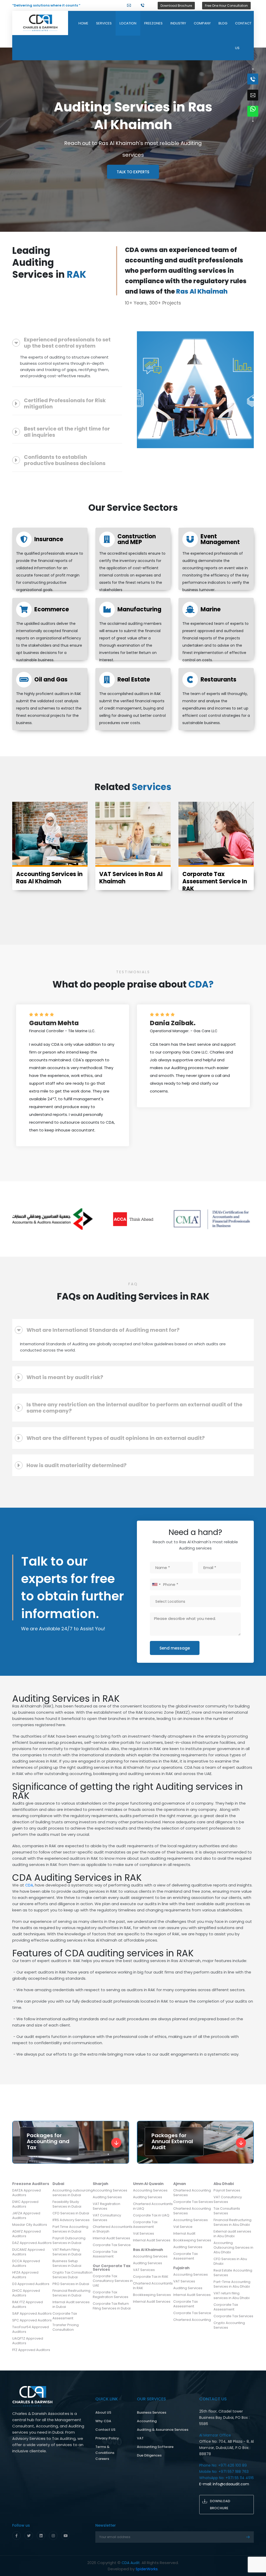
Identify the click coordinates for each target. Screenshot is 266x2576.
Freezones (153, 23)
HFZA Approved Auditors (25, 2275)
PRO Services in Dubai (71, 2284)
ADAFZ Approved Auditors (26, 2234)
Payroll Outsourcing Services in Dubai (69, 2240)
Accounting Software (155, 2447)
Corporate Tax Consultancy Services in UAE (113, 2281)
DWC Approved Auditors (25, 2204)
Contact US (105, 2430)
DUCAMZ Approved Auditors (28, 2252)
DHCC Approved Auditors (26, 2293)
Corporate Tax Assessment (65, 2316)
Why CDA (103, 2421)
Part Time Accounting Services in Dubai (70, 2229)
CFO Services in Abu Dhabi (230, 2261)
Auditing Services (107, 2197)
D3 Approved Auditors (31, 2284)
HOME (83, 23)
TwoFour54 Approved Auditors (31, 2329)
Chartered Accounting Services (192, 2193)
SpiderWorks (147, 2569)
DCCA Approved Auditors (26, 2263)
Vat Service (183, 2227)
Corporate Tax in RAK (151, 2277)
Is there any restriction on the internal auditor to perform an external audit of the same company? (134, 1408)
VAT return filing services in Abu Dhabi (232, 2296)
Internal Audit (184, 2233)
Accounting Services (110, 2190)
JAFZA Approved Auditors (26, 2216)
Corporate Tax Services (193, 2202)
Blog (223, 23)
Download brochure (220, 2505)
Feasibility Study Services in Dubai (67, 2204)
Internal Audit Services (111, 2238)
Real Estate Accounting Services (233, 2273)
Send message (175, 1648)
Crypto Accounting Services (229, 2325)
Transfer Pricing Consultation (66, 2327)
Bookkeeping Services (152, 2295)
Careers (102, 2459)
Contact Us (243, 36)
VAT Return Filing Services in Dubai (67, 2252)
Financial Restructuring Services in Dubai (71, 2293)
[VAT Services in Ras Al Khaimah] (133, 834)
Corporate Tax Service (112, 2245)
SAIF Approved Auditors (32, 2313)
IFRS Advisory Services (71, 2220)
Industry (178, 23)
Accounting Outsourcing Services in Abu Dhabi (233, 2247)
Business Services (152, 2412)
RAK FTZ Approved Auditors (28, 2304)
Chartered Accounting (192, 2320)
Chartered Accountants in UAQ (153, 2206)
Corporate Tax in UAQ (151, 2215)
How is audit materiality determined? (77, 1465)
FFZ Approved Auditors (31, 2350)
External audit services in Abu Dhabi (232, 2234)
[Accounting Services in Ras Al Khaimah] (50, 834)
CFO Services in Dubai (71, 2213)
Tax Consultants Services (227, 2211)
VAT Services (144, 2270)
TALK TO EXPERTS (133, 172)
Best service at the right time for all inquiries (67, 432)
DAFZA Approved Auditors (26, 2193)
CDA (29, 1885)
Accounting (147, 2421)
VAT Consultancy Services (107, 2218)
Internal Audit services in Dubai (71, 2304)
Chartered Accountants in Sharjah (113, 2229)
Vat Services (144, 2233)
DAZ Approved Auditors (32, 2243)
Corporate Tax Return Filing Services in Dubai (112, 2306)
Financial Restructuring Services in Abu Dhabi (232, 2222)
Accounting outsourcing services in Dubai (73, 2193)
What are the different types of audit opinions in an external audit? (116, 1438)
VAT (140, 2438)
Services (104, 23)
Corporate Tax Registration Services (111, 2294)
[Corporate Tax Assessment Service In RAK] (216, 834)
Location (128, 23)
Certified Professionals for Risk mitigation (65, 403)
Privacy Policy (107, 2438)
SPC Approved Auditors (32, 2320)
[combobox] (156, 1584)
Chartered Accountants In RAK (153, 2286)
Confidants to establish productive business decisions (65, 460)
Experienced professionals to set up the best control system (67, 343)
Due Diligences (149, 2455)
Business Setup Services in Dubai (67, 2263)
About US (103, 2412)
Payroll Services (227, 2190)
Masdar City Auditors (30, 2225)
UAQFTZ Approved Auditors (28, 2341)
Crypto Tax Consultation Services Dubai (72, 2275)
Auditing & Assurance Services (163, 2430)
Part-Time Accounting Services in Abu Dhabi (232, 2284)
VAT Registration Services (107, 2206)
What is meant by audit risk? (65, 1377)
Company (202, 23)
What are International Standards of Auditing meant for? (103, 1330)
